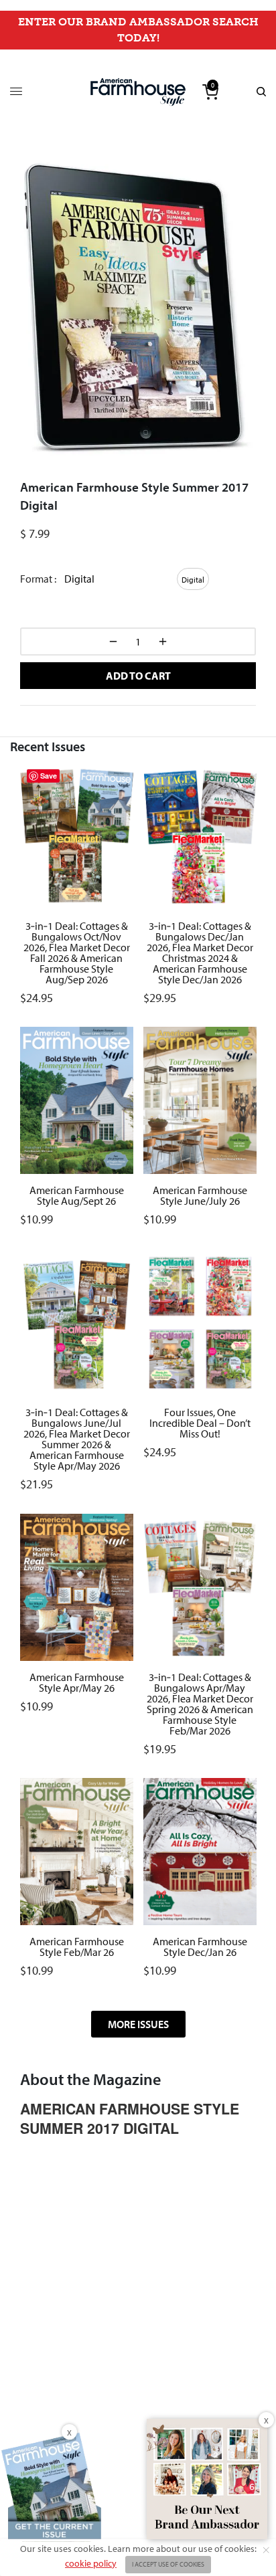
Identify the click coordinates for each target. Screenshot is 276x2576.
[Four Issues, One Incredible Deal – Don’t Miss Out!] (200, 1322)
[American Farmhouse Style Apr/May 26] (77, 1587)
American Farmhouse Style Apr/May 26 (77, 1682)
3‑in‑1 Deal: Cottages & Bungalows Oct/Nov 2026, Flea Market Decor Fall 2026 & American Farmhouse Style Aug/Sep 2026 (77, 952)
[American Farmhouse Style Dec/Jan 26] (200, 1852)
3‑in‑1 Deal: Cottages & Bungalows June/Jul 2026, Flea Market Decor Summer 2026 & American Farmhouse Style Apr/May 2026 (77, 1439)
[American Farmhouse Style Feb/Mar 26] (77, 1852)
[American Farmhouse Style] (138, 92)
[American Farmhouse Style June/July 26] (200, 1100)
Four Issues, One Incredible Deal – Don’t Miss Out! (199, 1423)
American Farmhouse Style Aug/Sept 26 (77, 1195)
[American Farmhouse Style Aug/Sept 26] (77, 1100)
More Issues (138, 2024)
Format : (38, 579)
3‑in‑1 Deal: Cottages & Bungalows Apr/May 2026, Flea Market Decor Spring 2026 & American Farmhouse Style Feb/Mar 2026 (199, 1703)
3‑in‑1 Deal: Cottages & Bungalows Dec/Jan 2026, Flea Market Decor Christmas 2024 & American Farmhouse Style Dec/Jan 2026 (199, 952)
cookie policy (91, 2563)
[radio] (193, 579)
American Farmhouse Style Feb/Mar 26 (77, 1947)
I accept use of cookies (168, 2564)
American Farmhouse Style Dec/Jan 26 (199, 1947)
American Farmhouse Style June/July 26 (199, 1195)
